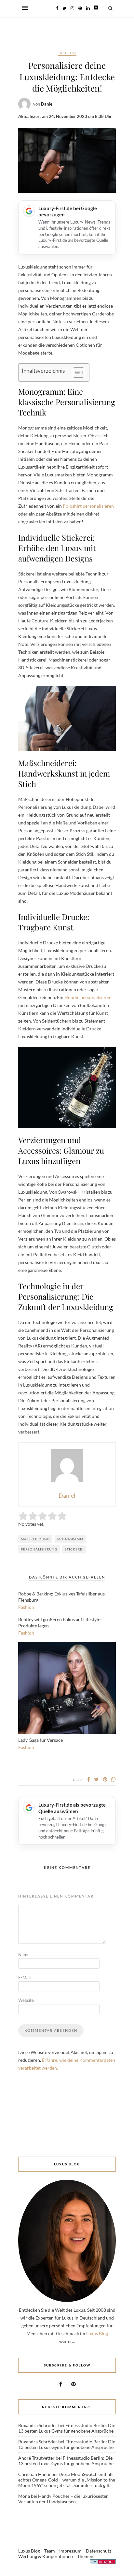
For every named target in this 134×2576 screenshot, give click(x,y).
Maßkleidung (35, 1539)
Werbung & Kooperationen (46, 2556)
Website (26, 2000)
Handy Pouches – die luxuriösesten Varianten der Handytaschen (63, 2499)
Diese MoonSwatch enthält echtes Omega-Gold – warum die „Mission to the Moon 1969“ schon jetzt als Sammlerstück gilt (67, 2480)
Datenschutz (99, 2551)
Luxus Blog (97, 2333)
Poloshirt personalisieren (88, 506)
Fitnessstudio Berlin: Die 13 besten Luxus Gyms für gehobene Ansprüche (67, 2428)
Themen (85, 2556)
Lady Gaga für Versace (40, 1740)
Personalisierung (39, 1549)
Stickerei (74, 1549)
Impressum (70, 2551)
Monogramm (70, 1539)
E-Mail (24, 1977)
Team (50, 2551)
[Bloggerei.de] (103, 2563)
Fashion (67, 53)
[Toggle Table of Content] (75, 372)
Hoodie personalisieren (88, 997)
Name (24, 1955)
